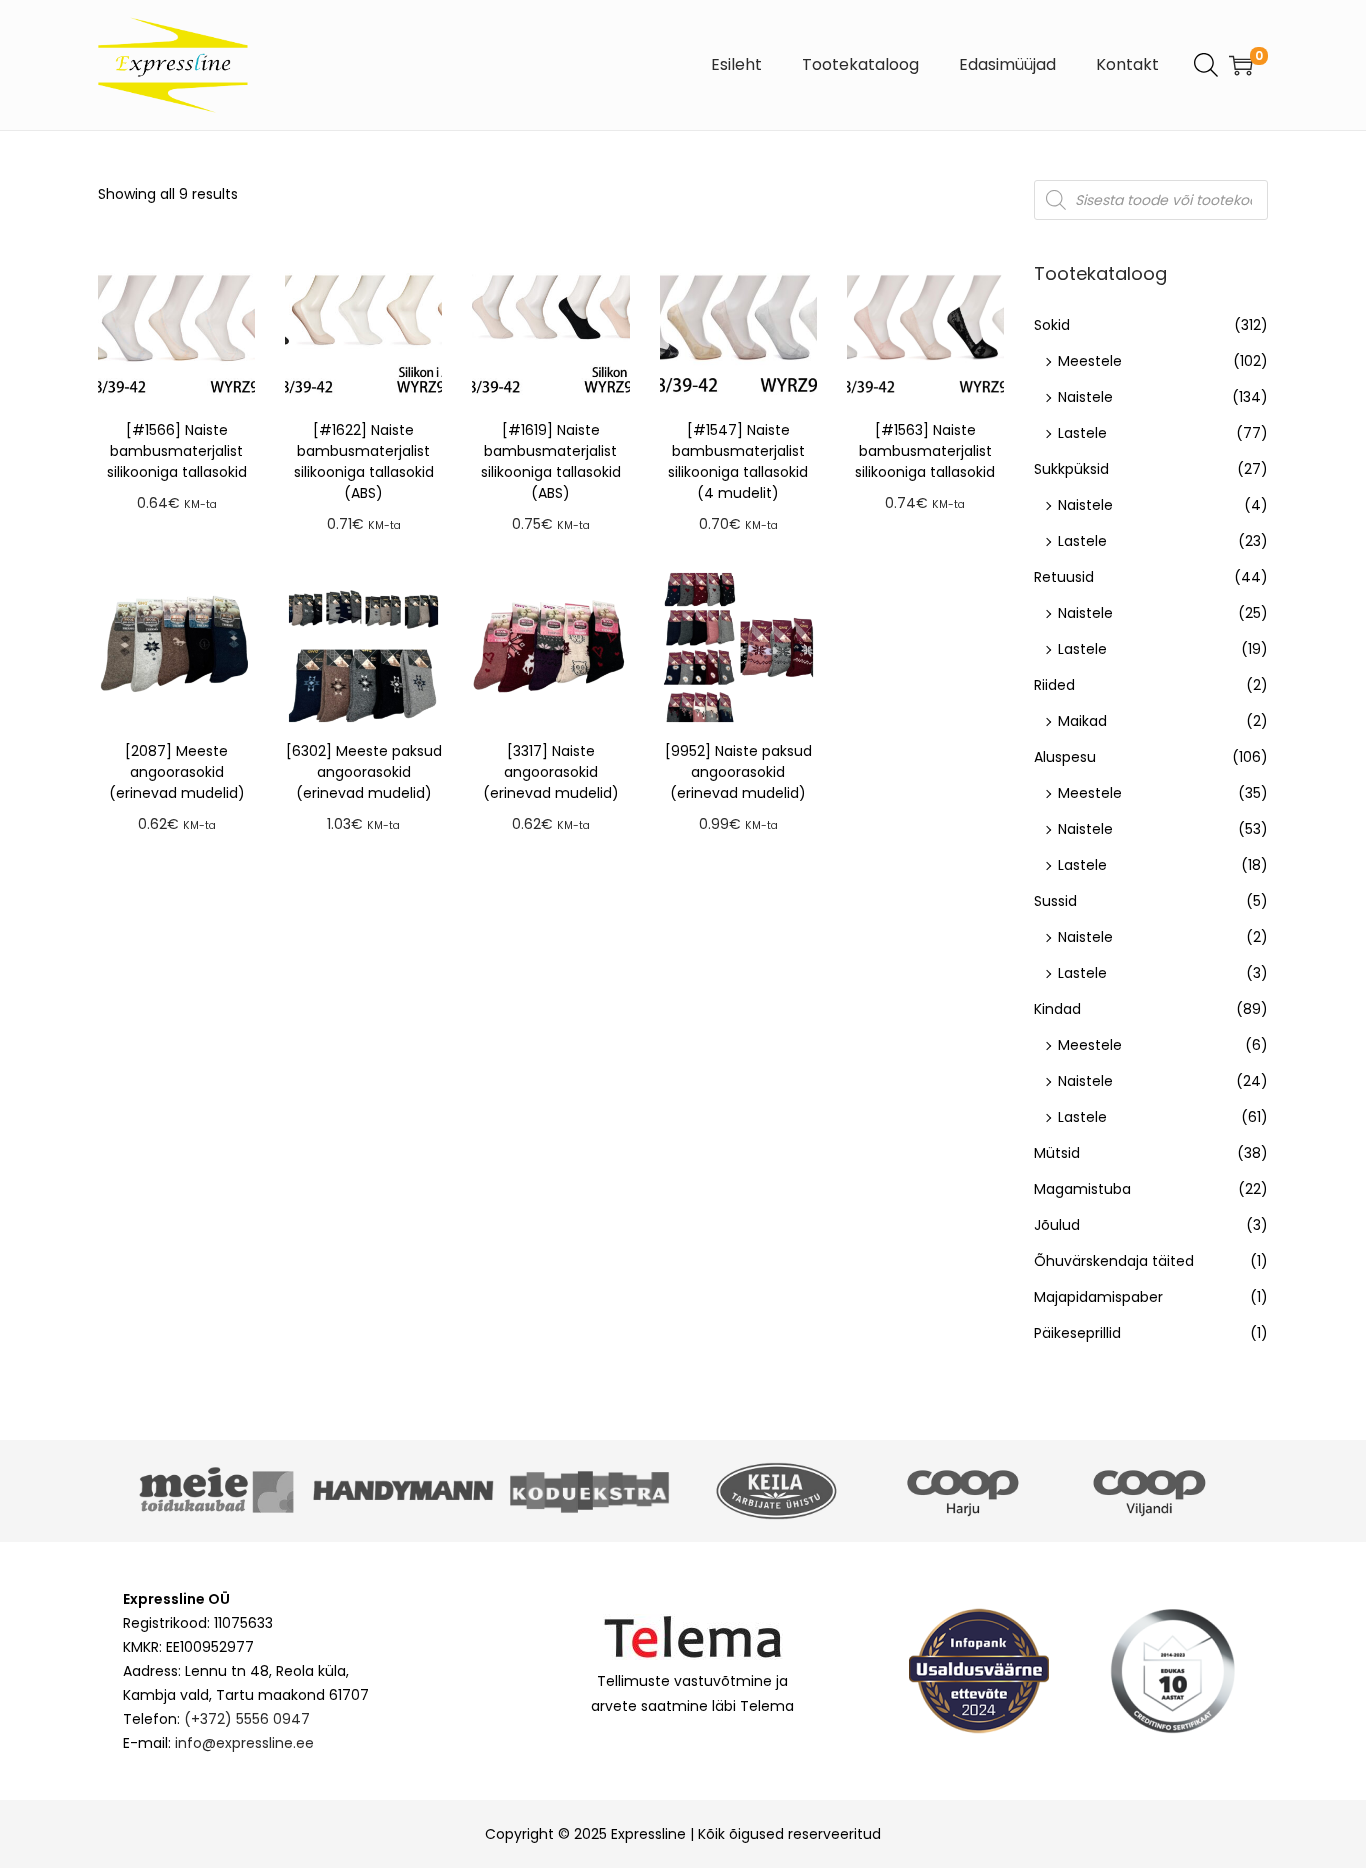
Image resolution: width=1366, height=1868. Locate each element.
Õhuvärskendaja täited (1114, 1261)
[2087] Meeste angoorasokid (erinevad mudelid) (177, 772)
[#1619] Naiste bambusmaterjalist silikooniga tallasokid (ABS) (551, 461)
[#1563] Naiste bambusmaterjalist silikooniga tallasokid (925, 451)
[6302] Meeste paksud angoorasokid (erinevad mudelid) (364, 772)
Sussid (1055, 901)
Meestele (1090, 361)
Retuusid (1064, 577)
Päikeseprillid (1077, 1333)
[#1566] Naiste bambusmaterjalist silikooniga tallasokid (177, 451)
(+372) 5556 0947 (247, 1719)
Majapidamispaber (1098, 1297)
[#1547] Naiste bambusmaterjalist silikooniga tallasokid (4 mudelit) (738, 461)
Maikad (1082, 721)
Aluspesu (1065, 757)
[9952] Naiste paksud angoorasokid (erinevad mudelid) (738, 772)
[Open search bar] (1206, 64)
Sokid (1052, 325)
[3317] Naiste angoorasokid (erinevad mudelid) (551, 772)
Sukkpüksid (1071, 469)
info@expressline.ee (244, 1743)
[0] (1241, 65)
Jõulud (1057, 1225)
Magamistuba (1082, 1189)
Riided (1054, 685)
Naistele (1085, 397)
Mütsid (1057, 1153)
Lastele (1082, 433)
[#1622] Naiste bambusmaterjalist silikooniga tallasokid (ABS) (364, 461)
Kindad (1057, 1009)
